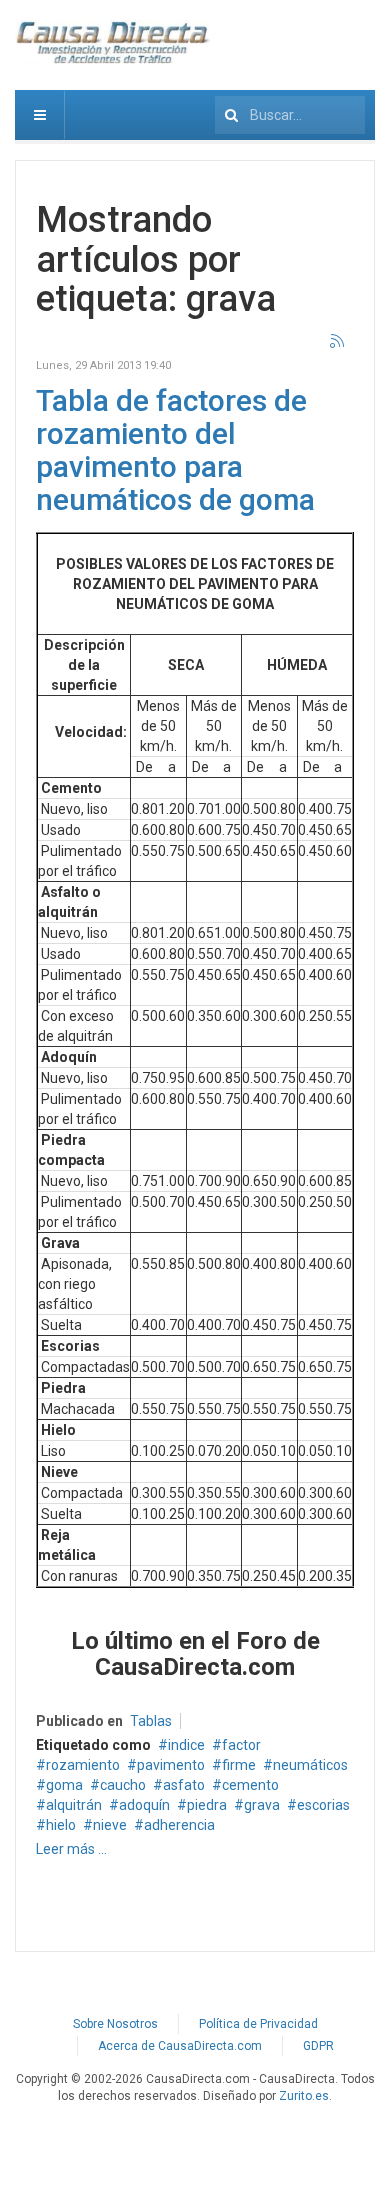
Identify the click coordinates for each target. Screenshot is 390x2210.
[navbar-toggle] (40, 115)
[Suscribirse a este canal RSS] (338, 342)
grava (262, 1805)
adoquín (144, 1805)
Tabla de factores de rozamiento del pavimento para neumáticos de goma (175, 450)
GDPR (318, 2046)
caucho (123, 1785)
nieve (110, 1825)
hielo (61, 1825)
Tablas (151, 1721)
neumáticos (310, 1765)
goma (64, 1785)
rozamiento (83, 1765)
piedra (207, 1805)
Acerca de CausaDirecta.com (180, 2046)
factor (241, 1745)
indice (186, 1745)
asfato (184, 1785)
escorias (323, 1805)
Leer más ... (71, 1849)
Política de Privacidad (258, 2024)
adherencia (179, 1825)
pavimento (171, 1765)
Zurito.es (304, 2096)
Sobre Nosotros (115, 2024)
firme (239, 1765)
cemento (250, 1785)
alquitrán (74, 1805)
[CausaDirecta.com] (114, 42)
